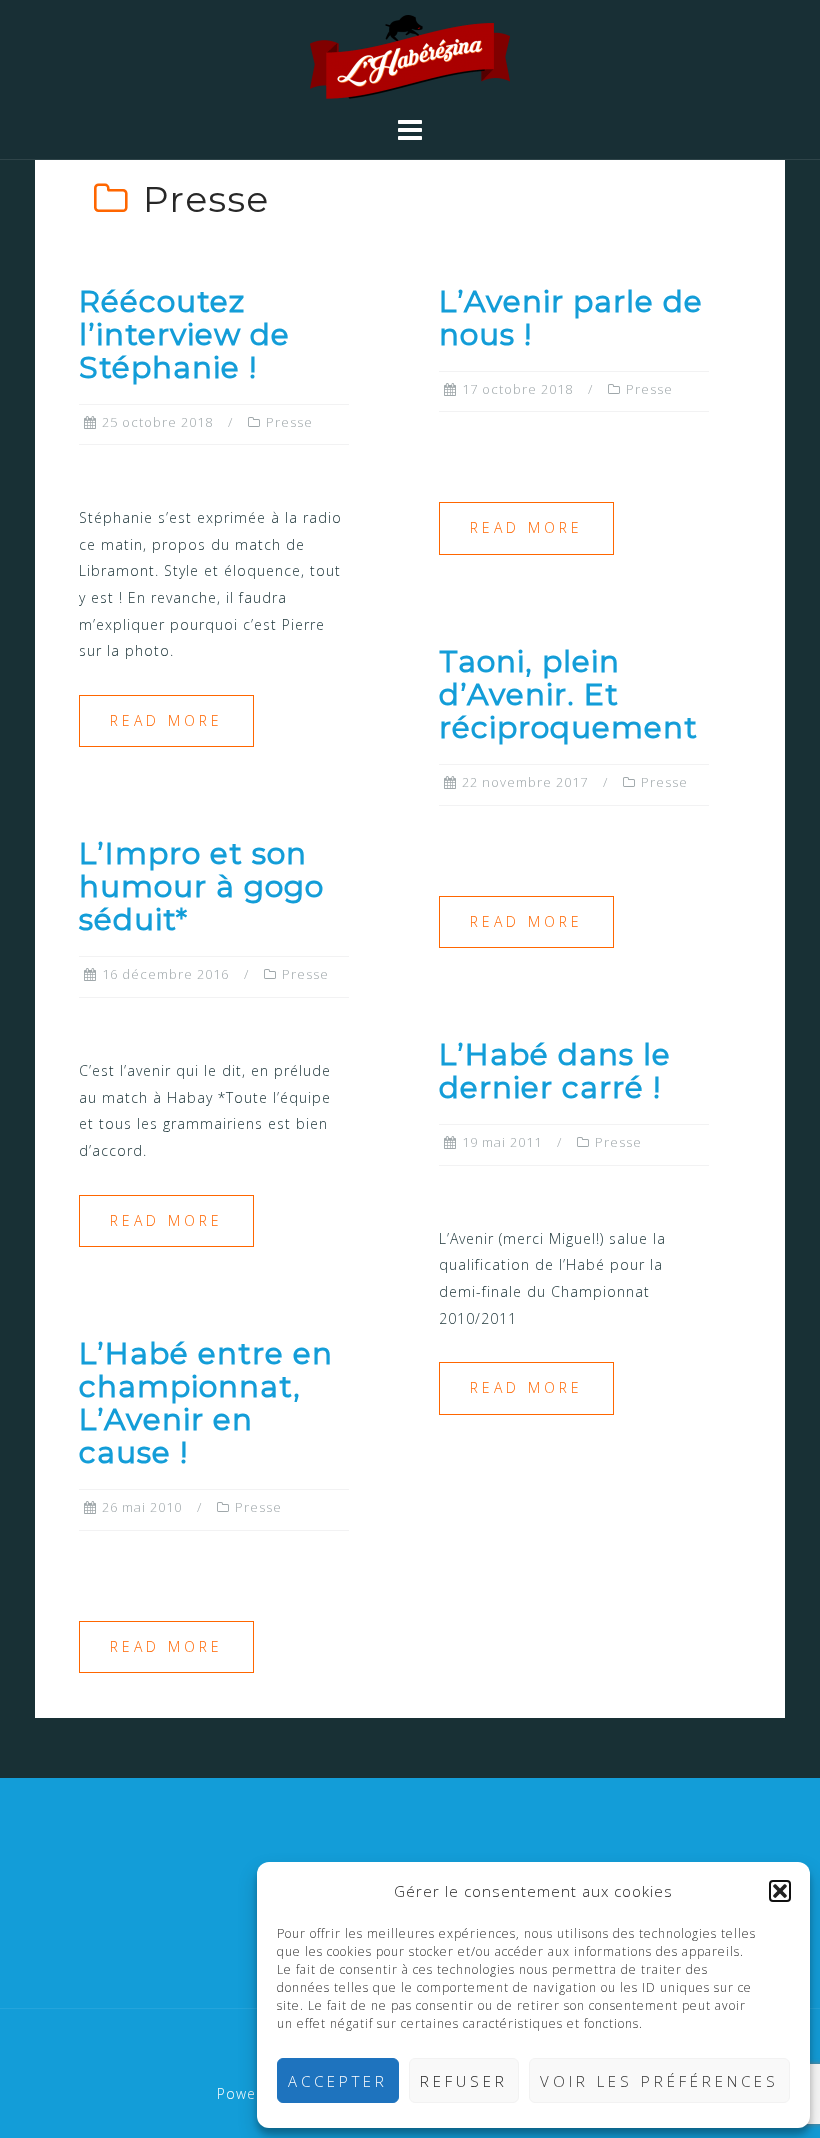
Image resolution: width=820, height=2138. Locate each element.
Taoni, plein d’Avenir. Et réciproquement (568, 694)
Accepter (338, 2081)
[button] (780, 1891)
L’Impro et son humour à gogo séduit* (201, 886)
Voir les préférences (659, 2081)
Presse (289, 422)
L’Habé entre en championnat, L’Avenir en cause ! (206, 1403)
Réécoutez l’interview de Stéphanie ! (184, 334)
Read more (166, 720)
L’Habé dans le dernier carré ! (555, 1071)
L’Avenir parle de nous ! (571, 318)
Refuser (464, 2081)
